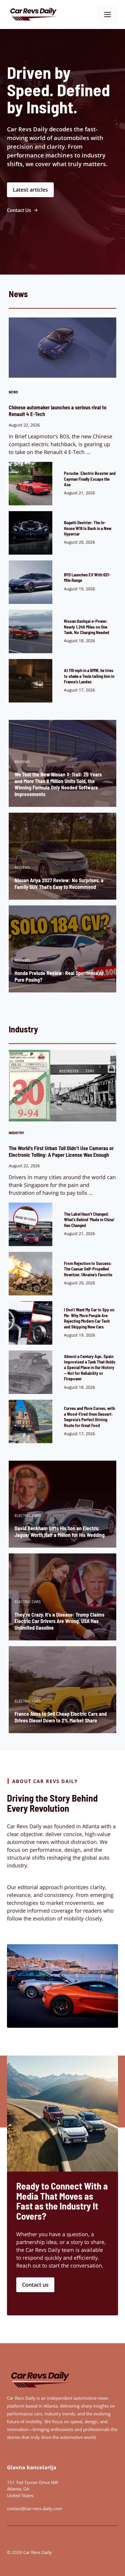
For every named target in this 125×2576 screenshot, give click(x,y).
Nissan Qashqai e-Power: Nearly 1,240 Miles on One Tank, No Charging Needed (87, 627)
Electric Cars (28, 1515)
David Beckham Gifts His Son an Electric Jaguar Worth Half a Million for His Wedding (60, 1532)
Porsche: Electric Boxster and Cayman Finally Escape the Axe (90, 479)
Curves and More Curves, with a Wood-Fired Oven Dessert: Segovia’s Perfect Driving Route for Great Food (89, 1417)
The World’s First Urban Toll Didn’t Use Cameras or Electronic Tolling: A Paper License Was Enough (61, 1151)
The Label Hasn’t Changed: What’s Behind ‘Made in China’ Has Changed (89, 1220)
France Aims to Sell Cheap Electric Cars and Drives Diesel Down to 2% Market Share (61, 1717)
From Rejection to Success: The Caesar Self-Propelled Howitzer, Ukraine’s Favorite (88, 1269)
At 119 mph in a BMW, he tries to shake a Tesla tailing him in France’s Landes (89, 676)
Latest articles (30, 190)
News (13, 392)
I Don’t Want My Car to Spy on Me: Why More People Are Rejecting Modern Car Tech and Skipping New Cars (89, 1318)
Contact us (35, 2285)
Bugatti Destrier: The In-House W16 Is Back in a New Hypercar (88, 528)
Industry (16, 1133)
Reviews (22, 762)
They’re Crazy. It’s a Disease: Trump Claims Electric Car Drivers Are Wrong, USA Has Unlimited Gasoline (59, 1621)
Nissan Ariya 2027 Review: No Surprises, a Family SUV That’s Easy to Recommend (59, 884)
